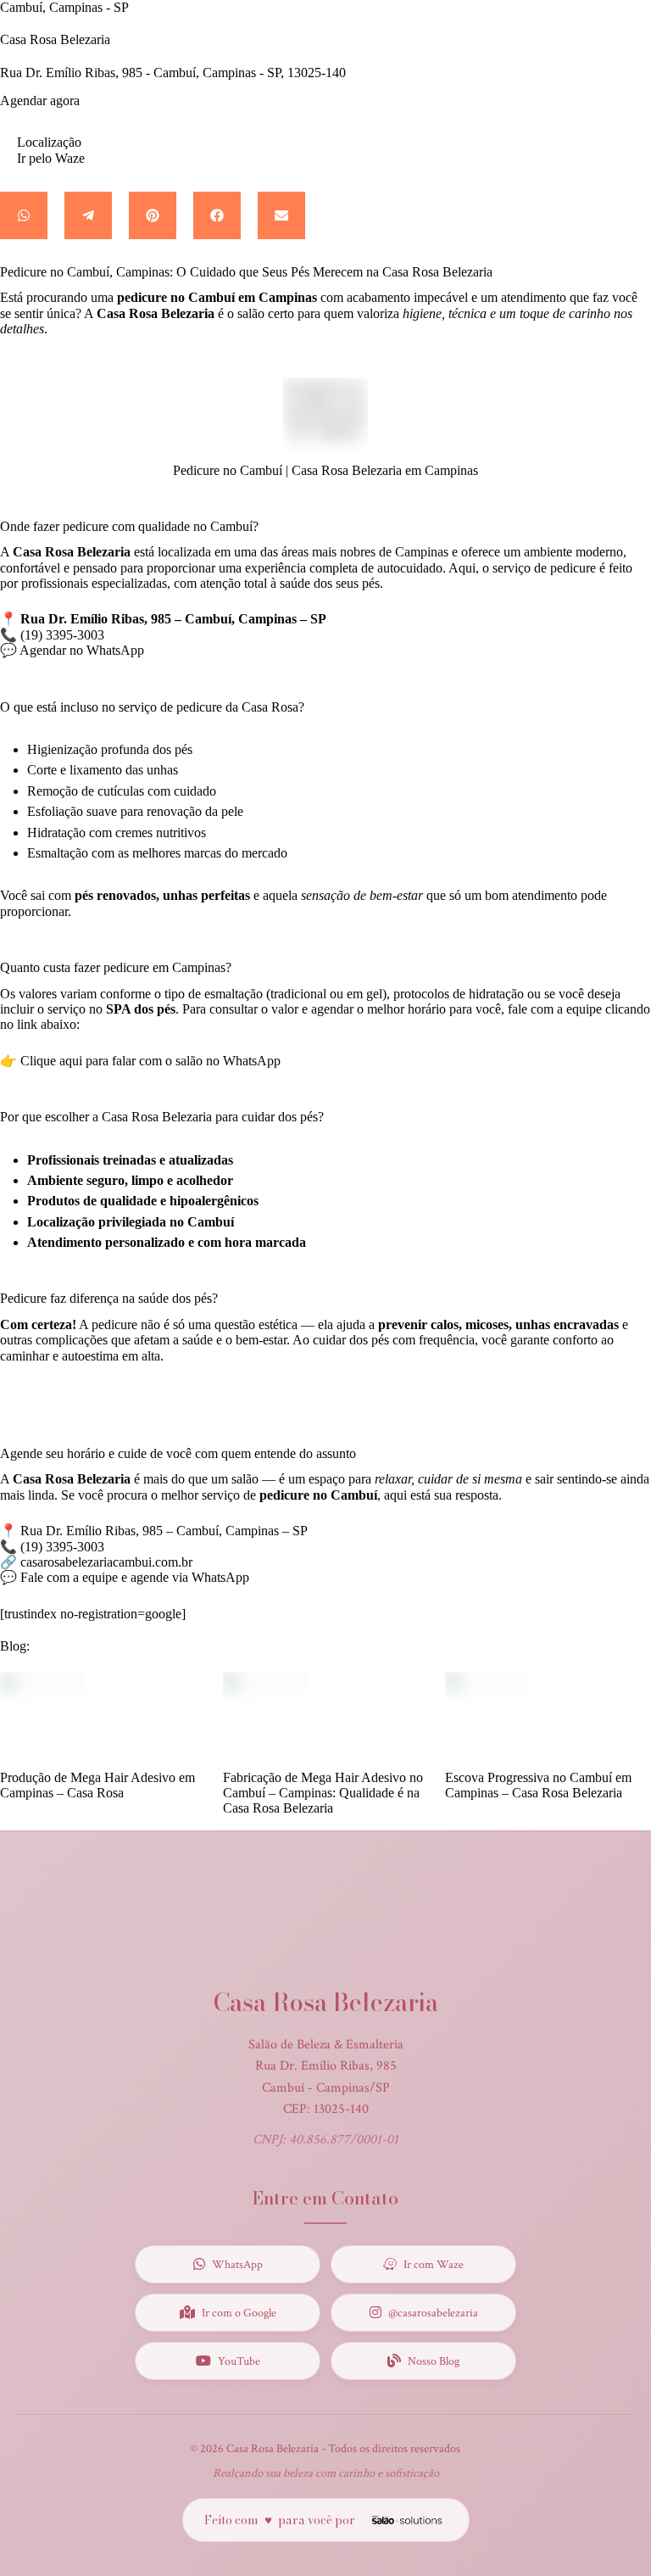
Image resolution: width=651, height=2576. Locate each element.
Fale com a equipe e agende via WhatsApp (135, 1577)
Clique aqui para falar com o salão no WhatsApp (150, 1061)
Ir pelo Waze (51, 158)
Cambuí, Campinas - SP (64, 7)
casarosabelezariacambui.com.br (106, 1562)
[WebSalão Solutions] (405, 2520)
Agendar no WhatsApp (82, 650)
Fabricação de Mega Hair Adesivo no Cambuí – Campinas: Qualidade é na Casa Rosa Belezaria (323, 1793)
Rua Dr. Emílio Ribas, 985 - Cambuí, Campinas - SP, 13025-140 (173, 73)
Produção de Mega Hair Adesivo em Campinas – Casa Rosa (97, 1785)
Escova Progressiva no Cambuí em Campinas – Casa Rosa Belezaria (538, 1785)
